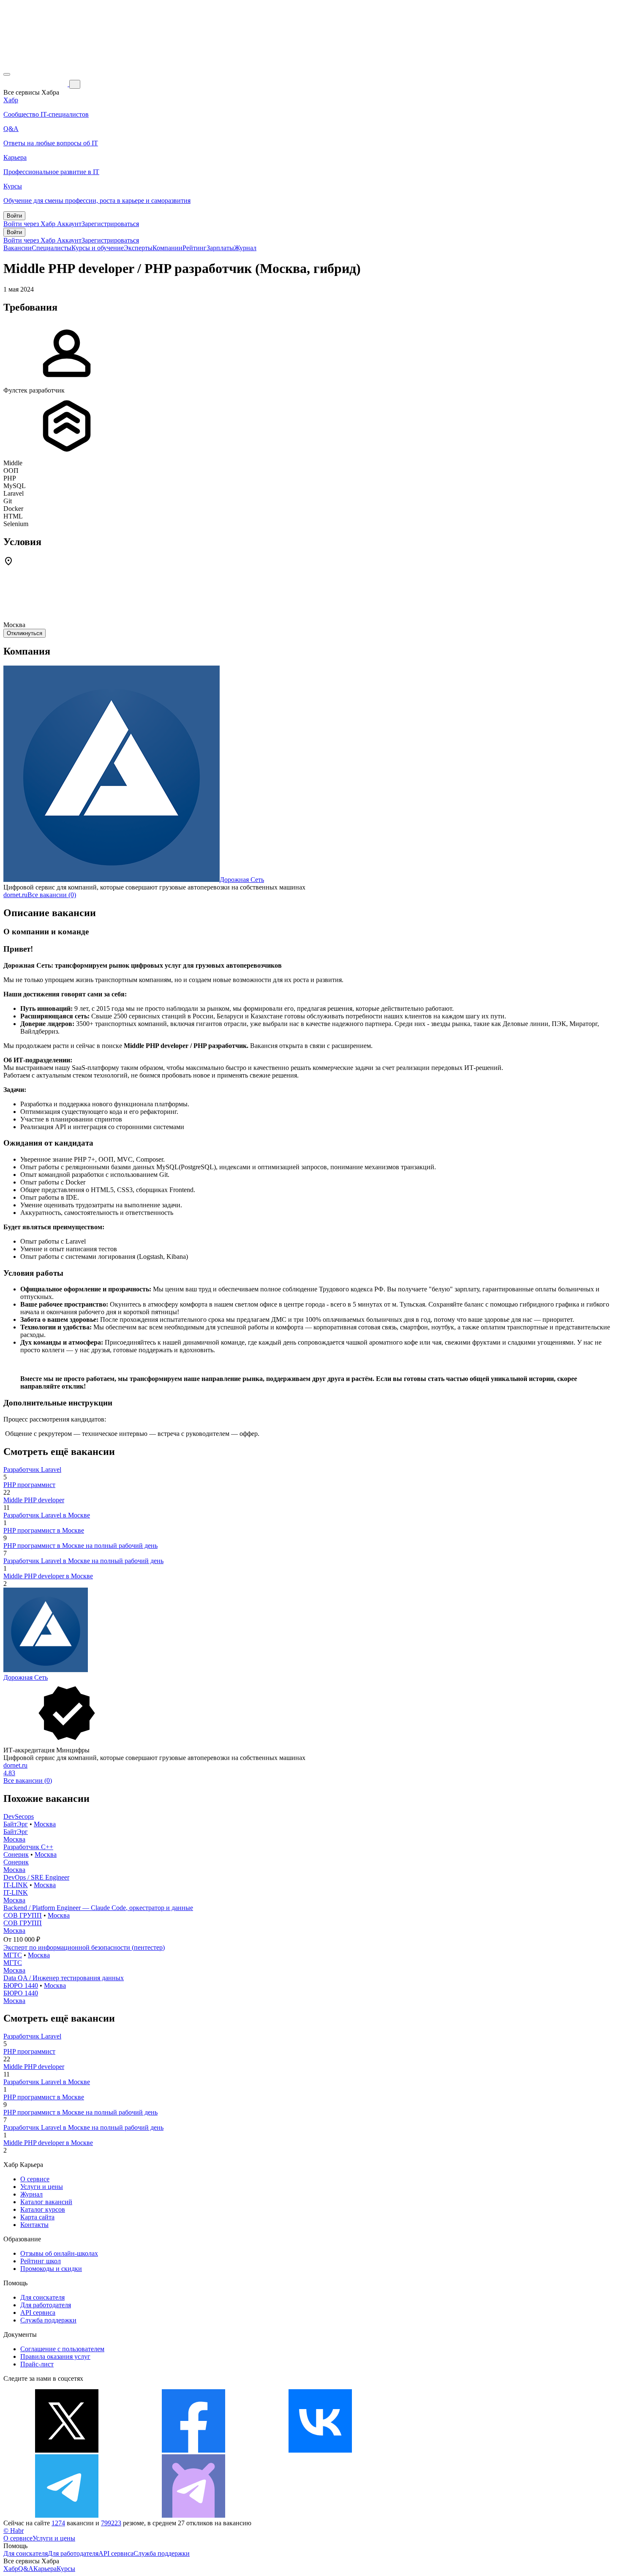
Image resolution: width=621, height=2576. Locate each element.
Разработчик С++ (28, 1847)
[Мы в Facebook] (193, 2450)
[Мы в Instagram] (447, 2450)
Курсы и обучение (98, 248)
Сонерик (16, 1854)
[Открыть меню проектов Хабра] (7, 74)
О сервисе (35, 2179)
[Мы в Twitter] (67, 2450)
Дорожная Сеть (242, 880)
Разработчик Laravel (32, 1469)
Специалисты (52, 248)
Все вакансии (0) (52, 895)
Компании (168, 248)
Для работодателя (46, 2305)
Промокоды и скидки (51, 2269)
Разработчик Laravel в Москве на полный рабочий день (83, 1561)
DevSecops (19, 1816)
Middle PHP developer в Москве (48, 1576)
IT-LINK (16, 1885)
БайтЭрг (16, 1824)
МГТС (13, 1955)
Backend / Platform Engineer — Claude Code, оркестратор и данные (98, 1908)
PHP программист (29, 1485)
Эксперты (138, 248)
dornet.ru (15, 895)
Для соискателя (42, 2297)
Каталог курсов (43, 2209)
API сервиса (38, 2313)
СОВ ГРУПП (23, 1915)
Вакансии (18, 248)
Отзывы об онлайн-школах (59, 2253)
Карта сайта (37, 2217)
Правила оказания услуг (55, 2356)
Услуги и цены (42, 2187)
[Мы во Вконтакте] (320, 2450)
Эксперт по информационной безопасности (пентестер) (84, 1947)
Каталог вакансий (46, 2202)
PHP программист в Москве (44, 1530)
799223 (111, 2523)
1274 (58, 2523)
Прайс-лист (37, 2364)
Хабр (11, 2569)
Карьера (45, 2569)
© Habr (14, 2531)
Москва (45, 1824)
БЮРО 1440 (21, 1985)
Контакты (34, 2225)
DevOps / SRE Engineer (36, 1877)
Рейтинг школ (41, 2261)
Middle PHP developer (34, 1500)
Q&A (26, 2569)
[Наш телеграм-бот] (193, 2515)
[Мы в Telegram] (67, 2515)
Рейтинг (195, 248)
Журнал (245, 248)
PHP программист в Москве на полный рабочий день (80, 1546)
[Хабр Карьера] (36, 84)
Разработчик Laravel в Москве (47, 1515)
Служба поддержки (48, 2320)
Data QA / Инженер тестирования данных (64, 1978)
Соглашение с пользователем (62, 2349)
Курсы (66, 2569)
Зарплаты (220, 248)
